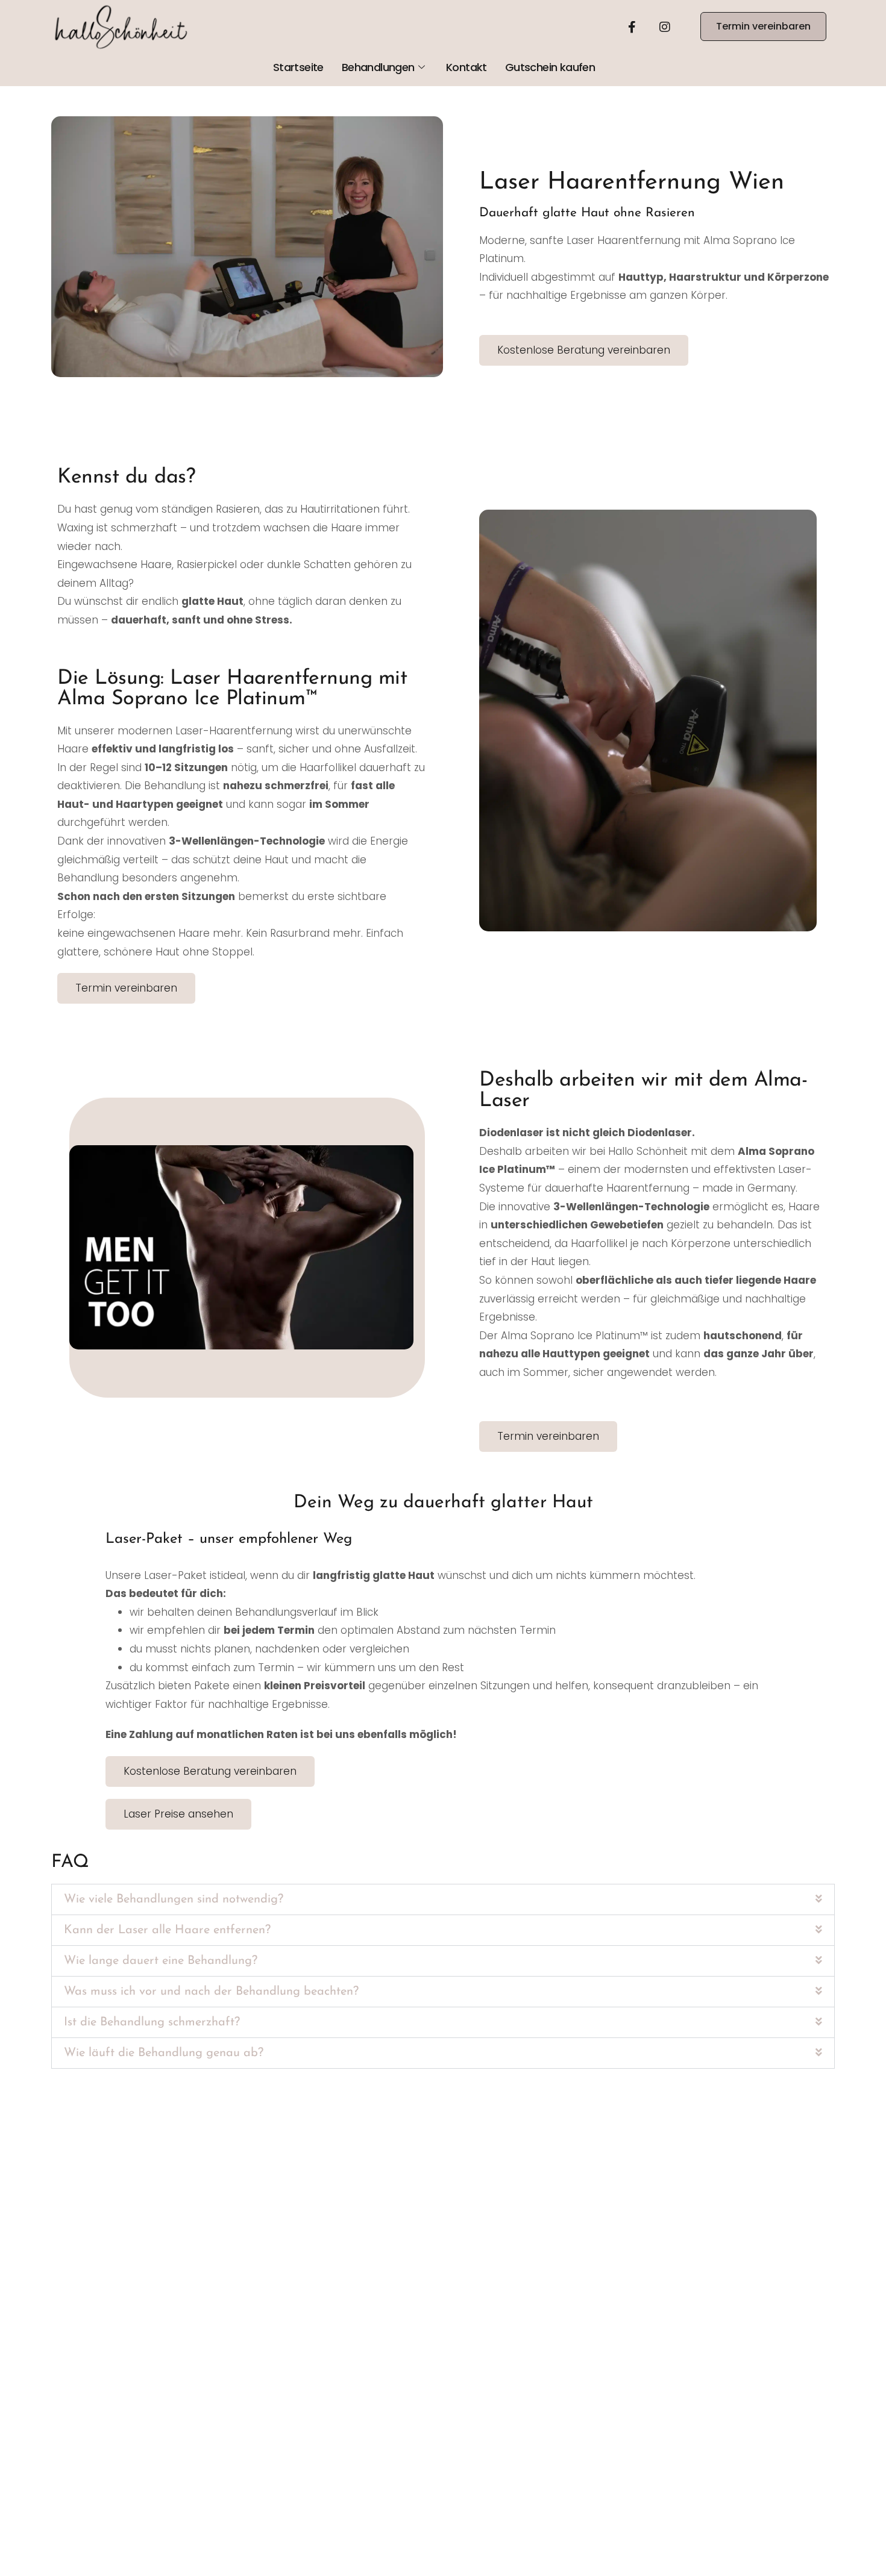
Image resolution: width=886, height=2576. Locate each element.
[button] (443, 1899)
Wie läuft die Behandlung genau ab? (164, 2053)
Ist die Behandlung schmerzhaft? (152, 2022)
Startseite (298, 67)
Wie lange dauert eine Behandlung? (161, 1961)
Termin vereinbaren (763, 26)
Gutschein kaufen (550, 67)
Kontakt (467, 67)
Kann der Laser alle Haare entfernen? (167, 1930)
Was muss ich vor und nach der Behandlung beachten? (211, 1992)
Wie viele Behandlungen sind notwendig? (174, 1899)
